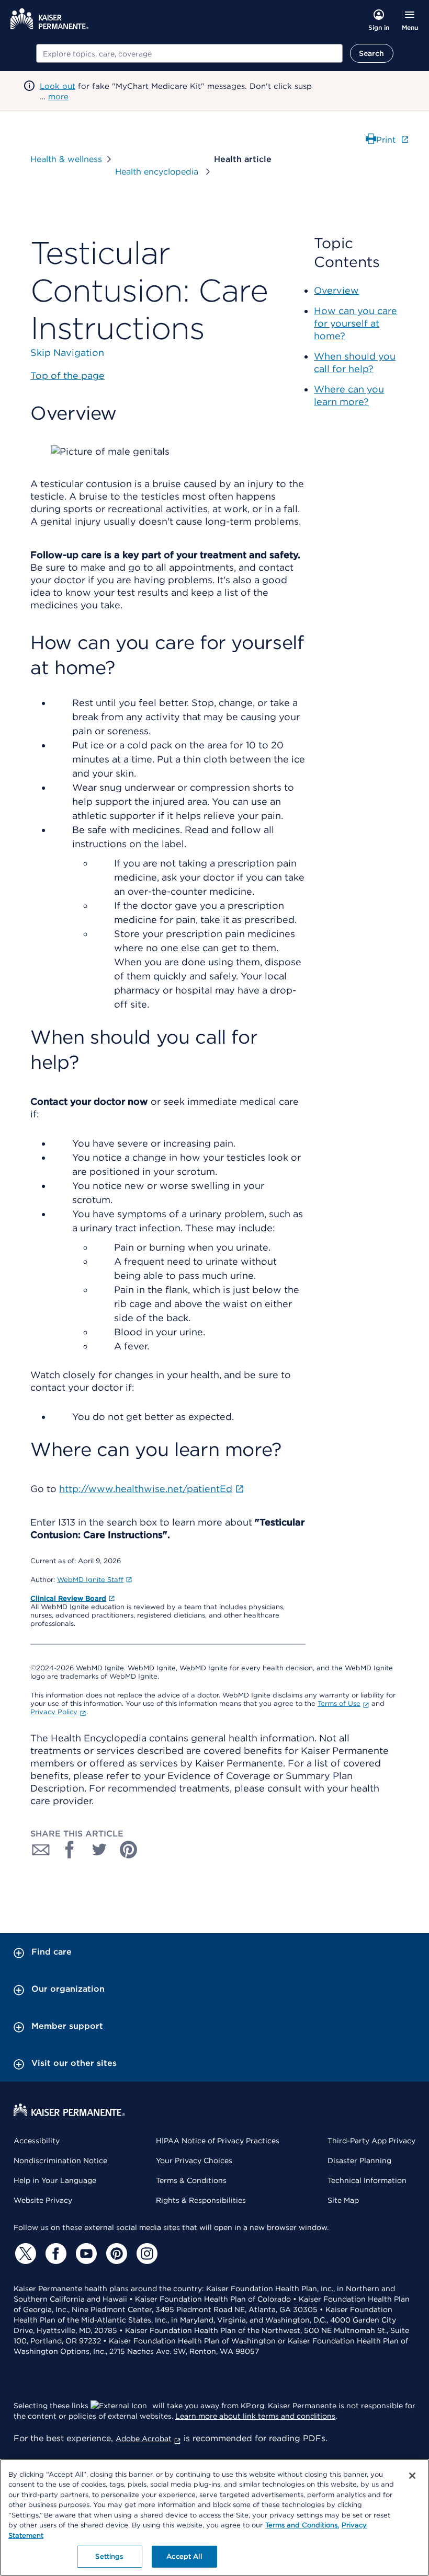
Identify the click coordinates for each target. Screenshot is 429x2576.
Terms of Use (339, 1703)
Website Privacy (43, 2200)
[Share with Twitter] (99, 1850)
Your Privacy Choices (194, 2161)
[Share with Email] (41, 1850)
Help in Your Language (55, 2180)
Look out (58, 86)
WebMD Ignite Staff (90, 1580)
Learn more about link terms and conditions (255, 2416)
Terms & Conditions (191, 2180)
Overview (336, 290)
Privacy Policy (54, 1712)
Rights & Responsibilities (201, 2200)
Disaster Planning (359, 2161)
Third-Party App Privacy (371, 2141)
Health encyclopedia (158, 172)
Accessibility (37, 2141)
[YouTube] (85, 2254)
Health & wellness (66, 159)
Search (372, 53)
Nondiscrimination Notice (60, 2161)
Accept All (184, 2556)
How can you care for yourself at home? (355, 323)
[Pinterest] (115, 2254)
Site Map (343, 2200)
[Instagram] (145, 2254)
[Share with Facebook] (70, 1850)
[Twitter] (24, 2254)
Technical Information (367, 2180)
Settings (109, 2556)
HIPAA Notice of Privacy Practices (218, 2141)
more (58, 97)
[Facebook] (54, 2254)
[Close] (412, 2476)
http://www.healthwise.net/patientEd (146, 1489)
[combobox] (189, 53)
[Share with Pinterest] (129, 1850)
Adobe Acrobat (144, 2439)
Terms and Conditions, (302, 2525)
